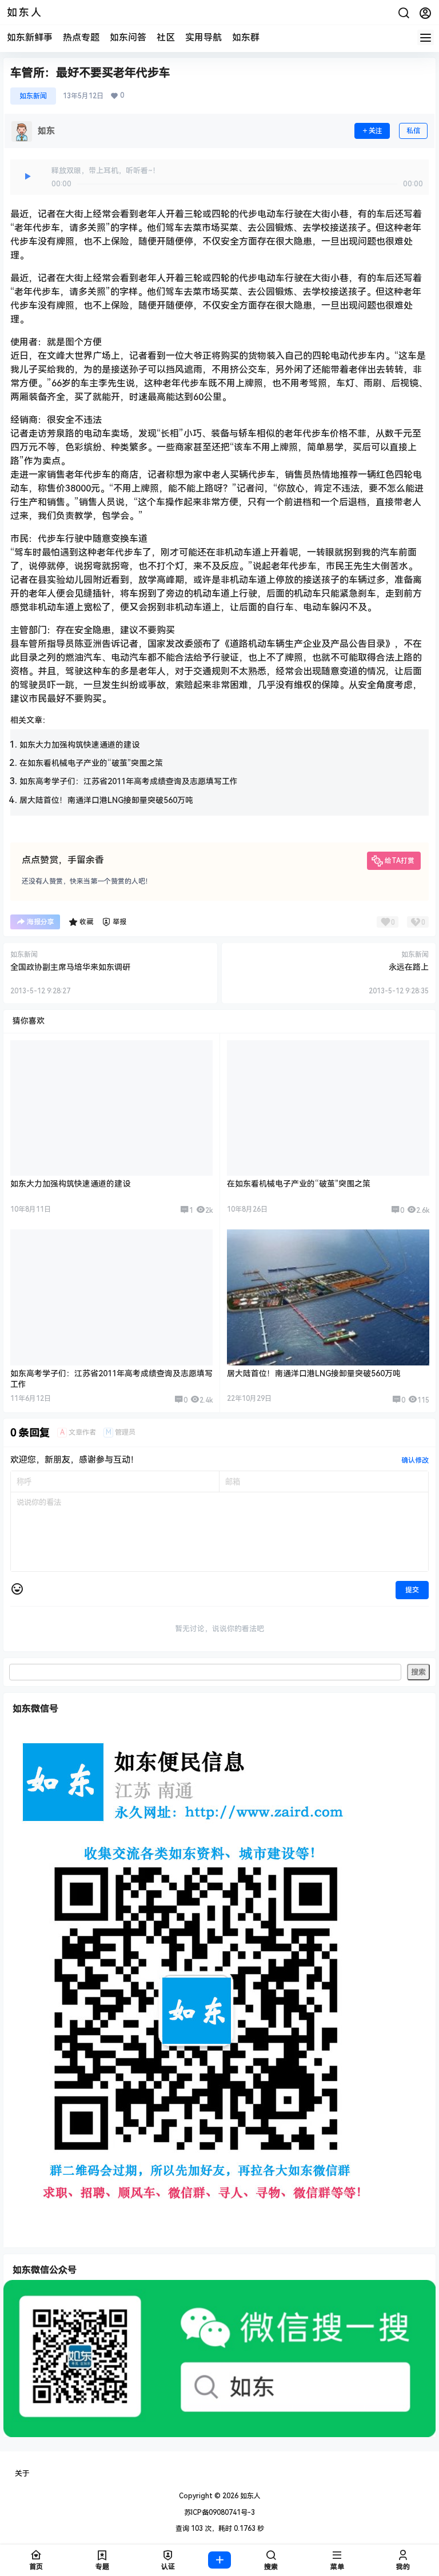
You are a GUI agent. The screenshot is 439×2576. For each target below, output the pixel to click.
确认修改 (415, 1460)
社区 (166, 37)
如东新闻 (33, 96)
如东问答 (128, 37)
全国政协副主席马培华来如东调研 (70, 967)
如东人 (250, 2496)
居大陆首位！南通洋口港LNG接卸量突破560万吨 (106, 800)
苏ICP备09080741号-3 (219, 2513)
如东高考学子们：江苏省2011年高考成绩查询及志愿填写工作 (129, 781)
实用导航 (203, 37)
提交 (412, 1590)
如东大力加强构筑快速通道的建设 (79, 745)
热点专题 (81, 37)
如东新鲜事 (30, 37)
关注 (376, 131)
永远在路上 (409, 967)
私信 (413, 131)
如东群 (246, 37)
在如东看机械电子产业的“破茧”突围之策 (91, 763)
